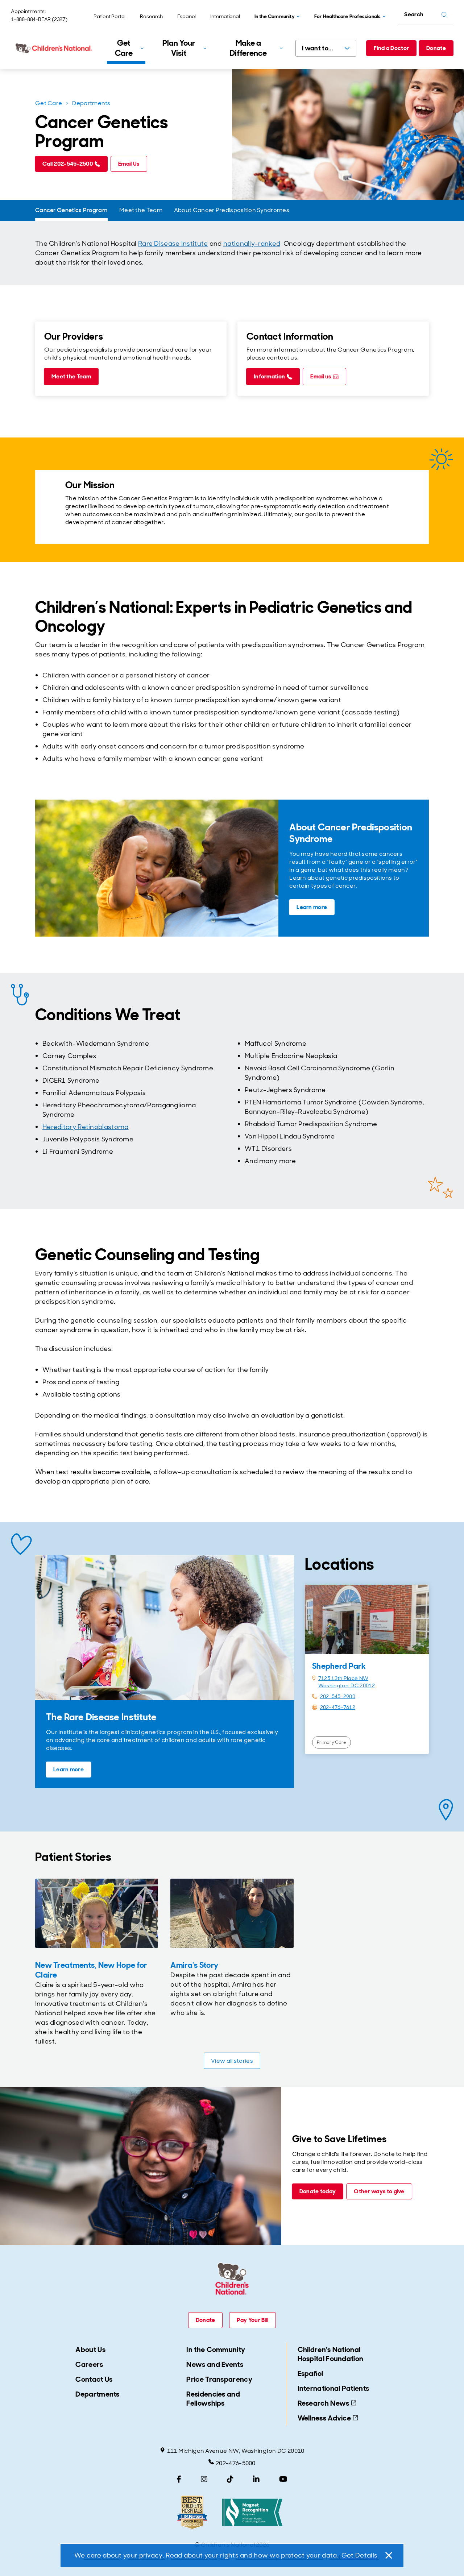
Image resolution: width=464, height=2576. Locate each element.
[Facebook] (179, 2479)
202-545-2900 (338, 1696)
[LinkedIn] (256, 2479)
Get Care (49, 103)
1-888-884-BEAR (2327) (39, 19)
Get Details (359, 2555)
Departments (91, 103)
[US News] (192, 2512)
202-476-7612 (338, 1707)
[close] (388, 2555)
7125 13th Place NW (343, 1678)
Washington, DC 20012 (347, 1685)
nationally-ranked (252, 244)
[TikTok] (230, 2479)
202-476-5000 (236, 2463)
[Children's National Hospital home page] (54, 48)
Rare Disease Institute (173, 244)
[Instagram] (204, 2479)
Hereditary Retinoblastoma (86, 1127)
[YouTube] (283, 2479)
